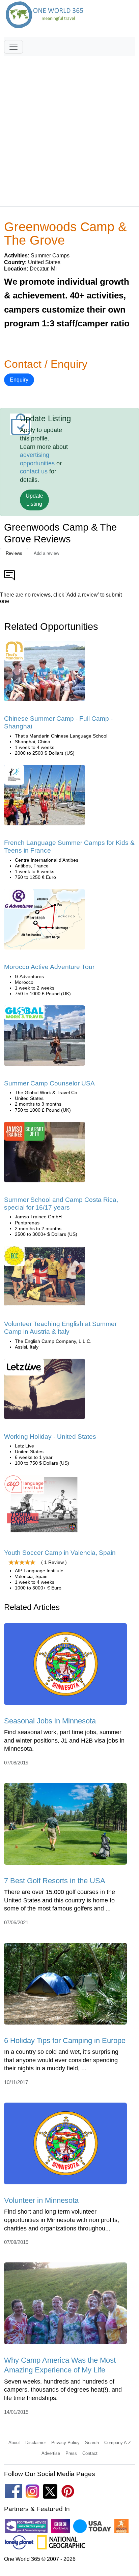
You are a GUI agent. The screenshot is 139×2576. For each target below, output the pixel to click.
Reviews (14, 553)
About (14, 2443)
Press (71, 2453)
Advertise (51, 2453)
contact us (34, 471)
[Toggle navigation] (13, 47)
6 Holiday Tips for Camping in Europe (65, 2041)
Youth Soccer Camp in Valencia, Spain (60, 1553)
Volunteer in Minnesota (41, 2200)
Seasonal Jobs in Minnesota (50, 1721)
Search (92, 2443)
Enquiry (19, 380)
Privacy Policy (65, 2443)
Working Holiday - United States (50, 1437)
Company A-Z (118, 2443)
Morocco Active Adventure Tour (49, 967)
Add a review (46, 553)
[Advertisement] (69, 128)
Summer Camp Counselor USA (49, 1083)
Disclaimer (36, 2443)
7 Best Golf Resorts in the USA (55, 1881)
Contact (90, 2453)
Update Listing (34, 500)
